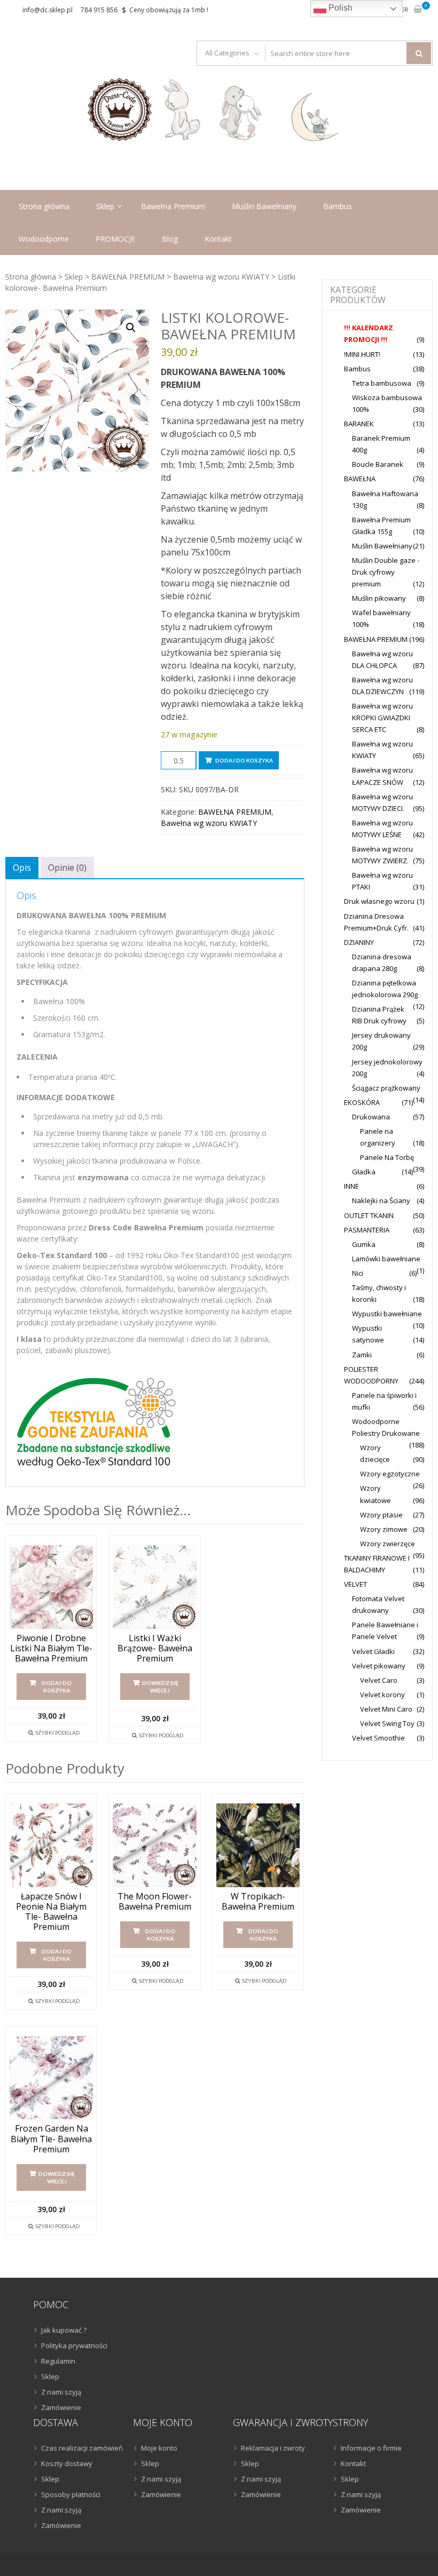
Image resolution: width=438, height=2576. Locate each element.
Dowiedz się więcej (160, 1687)
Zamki (362, 1355)
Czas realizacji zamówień (82, 2448)
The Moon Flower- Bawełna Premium (155, 1902)
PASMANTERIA (367, 1230)
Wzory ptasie (381, 1515)
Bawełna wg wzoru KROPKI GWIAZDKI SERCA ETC (382, 718)
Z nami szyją (61, 2392)
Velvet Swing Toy (387, 1723)
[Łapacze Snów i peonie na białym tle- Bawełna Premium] (51, 1845)
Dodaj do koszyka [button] (57, 1687)
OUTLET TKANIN (369, 1215)
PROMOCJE (115, 239)
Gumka (364, 1244)
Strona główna (44, 206)
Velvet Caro (379, 1680)
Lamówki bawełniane (386, 1259)
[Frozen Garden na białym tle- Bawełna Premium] (51, 2078)
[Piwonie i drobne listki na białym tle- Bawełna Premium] (51, 1587)
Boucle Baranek (378, 464)
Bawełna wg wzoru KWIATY (221, 277)
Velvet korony (382, 1695)
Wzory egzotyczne (390, 1474)
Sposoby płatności (71, 2494)
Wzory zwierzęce (388, 1544)
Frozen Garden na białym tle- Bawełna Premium (51, 2139)
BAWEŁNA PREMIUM (128, 277)
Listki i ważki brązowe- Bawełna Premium (155, 1649)
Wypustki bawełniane (387, 1314)
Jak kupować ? (64, 2330)
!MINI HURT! (362, 354)
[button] (131, 328)
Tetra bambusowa (382, 383)
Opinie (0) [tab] (67, 868)
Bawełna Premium (173, 206)
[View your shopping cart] (418, 10)
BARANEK (359, 424)
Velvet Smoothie (378, 1738)
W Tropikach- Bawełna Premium (258, 1902)
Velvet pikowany (379, 1666)
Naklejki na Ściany (381, 1200)
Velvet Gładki (373, 1651)
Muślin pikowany (379, 598)
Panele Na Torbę (387, 1157)
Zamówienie (61, 2407)
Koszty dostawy (67, 2463)
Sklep (105, 206)
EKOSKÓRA (362, 1102)
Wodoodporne (44, 239)
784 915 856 (99, 10)
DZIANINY (359, 942)
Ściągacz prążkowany (386, 1088)
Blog (170, 239)
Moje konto (159, 2448)
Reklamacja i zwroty (273, 2448)
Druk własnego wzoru (379, 901)
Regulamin (58, 2361)
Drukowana (371, 1117)
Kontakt (218, 239)
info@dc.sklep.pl (48, 10)
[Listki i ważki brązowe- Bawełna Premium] (154, 1587)
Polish (339, 8)
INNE (351, 1186)
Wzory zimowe (384, 1529)
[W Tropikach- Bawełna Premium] (258, 1845)
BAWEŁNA (360, 479)
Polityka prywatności (74, 2346)
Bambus (338, 206)
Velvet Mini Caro (386, 1709)
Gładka (364, 1172)
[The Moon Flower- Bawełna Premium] (154, 1845)
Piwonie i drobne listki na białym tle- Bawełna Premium (51, 1649)
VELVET (355, 1584)
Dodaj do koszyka (244, 760)
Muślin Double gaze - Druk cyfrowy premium (386, 572)
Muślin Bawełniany (264, 206)
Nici (358, 1273)
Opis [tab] (22, 868)
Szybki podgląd (57, 1732)
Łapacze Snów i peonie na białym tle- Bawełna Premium (51, 1912)
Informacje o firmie (371, 2448)
